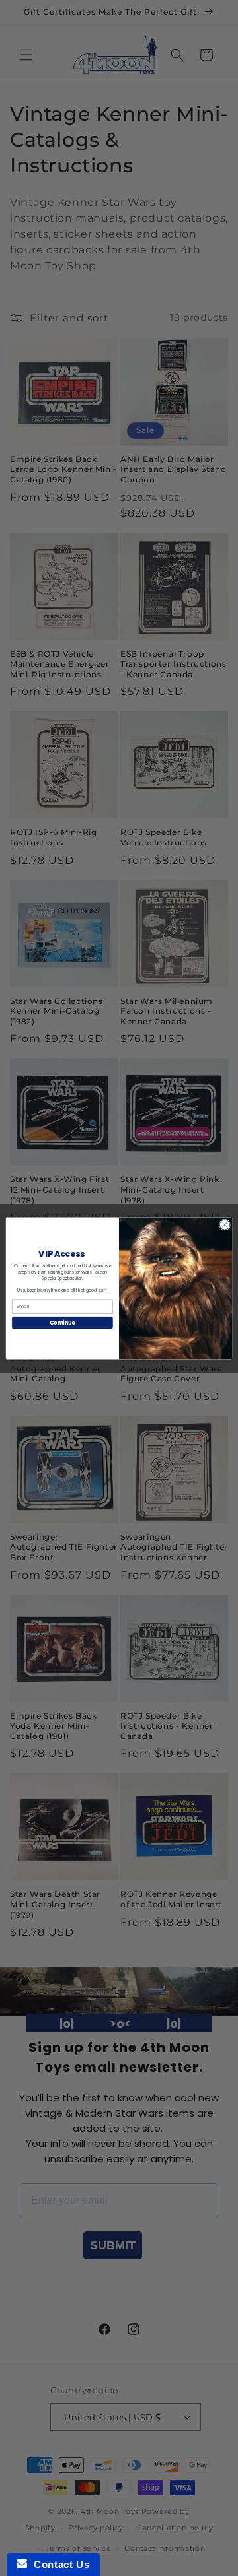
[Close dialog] (224, 1224)
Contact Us (58, 2564)
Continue (62, 1322)
